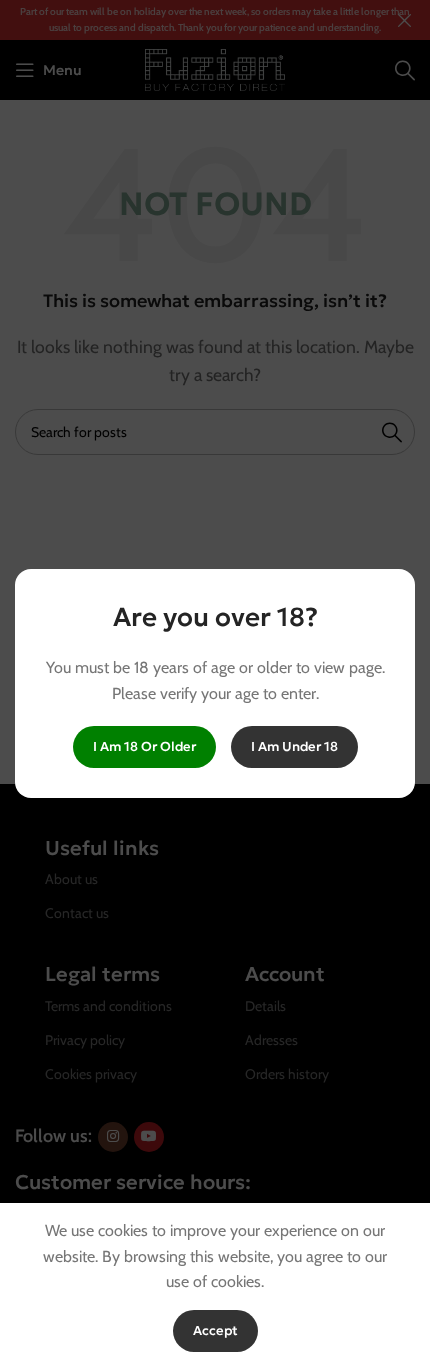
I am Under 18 (294, 746)
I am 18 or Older (144, 746)
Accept (215, 1330)
